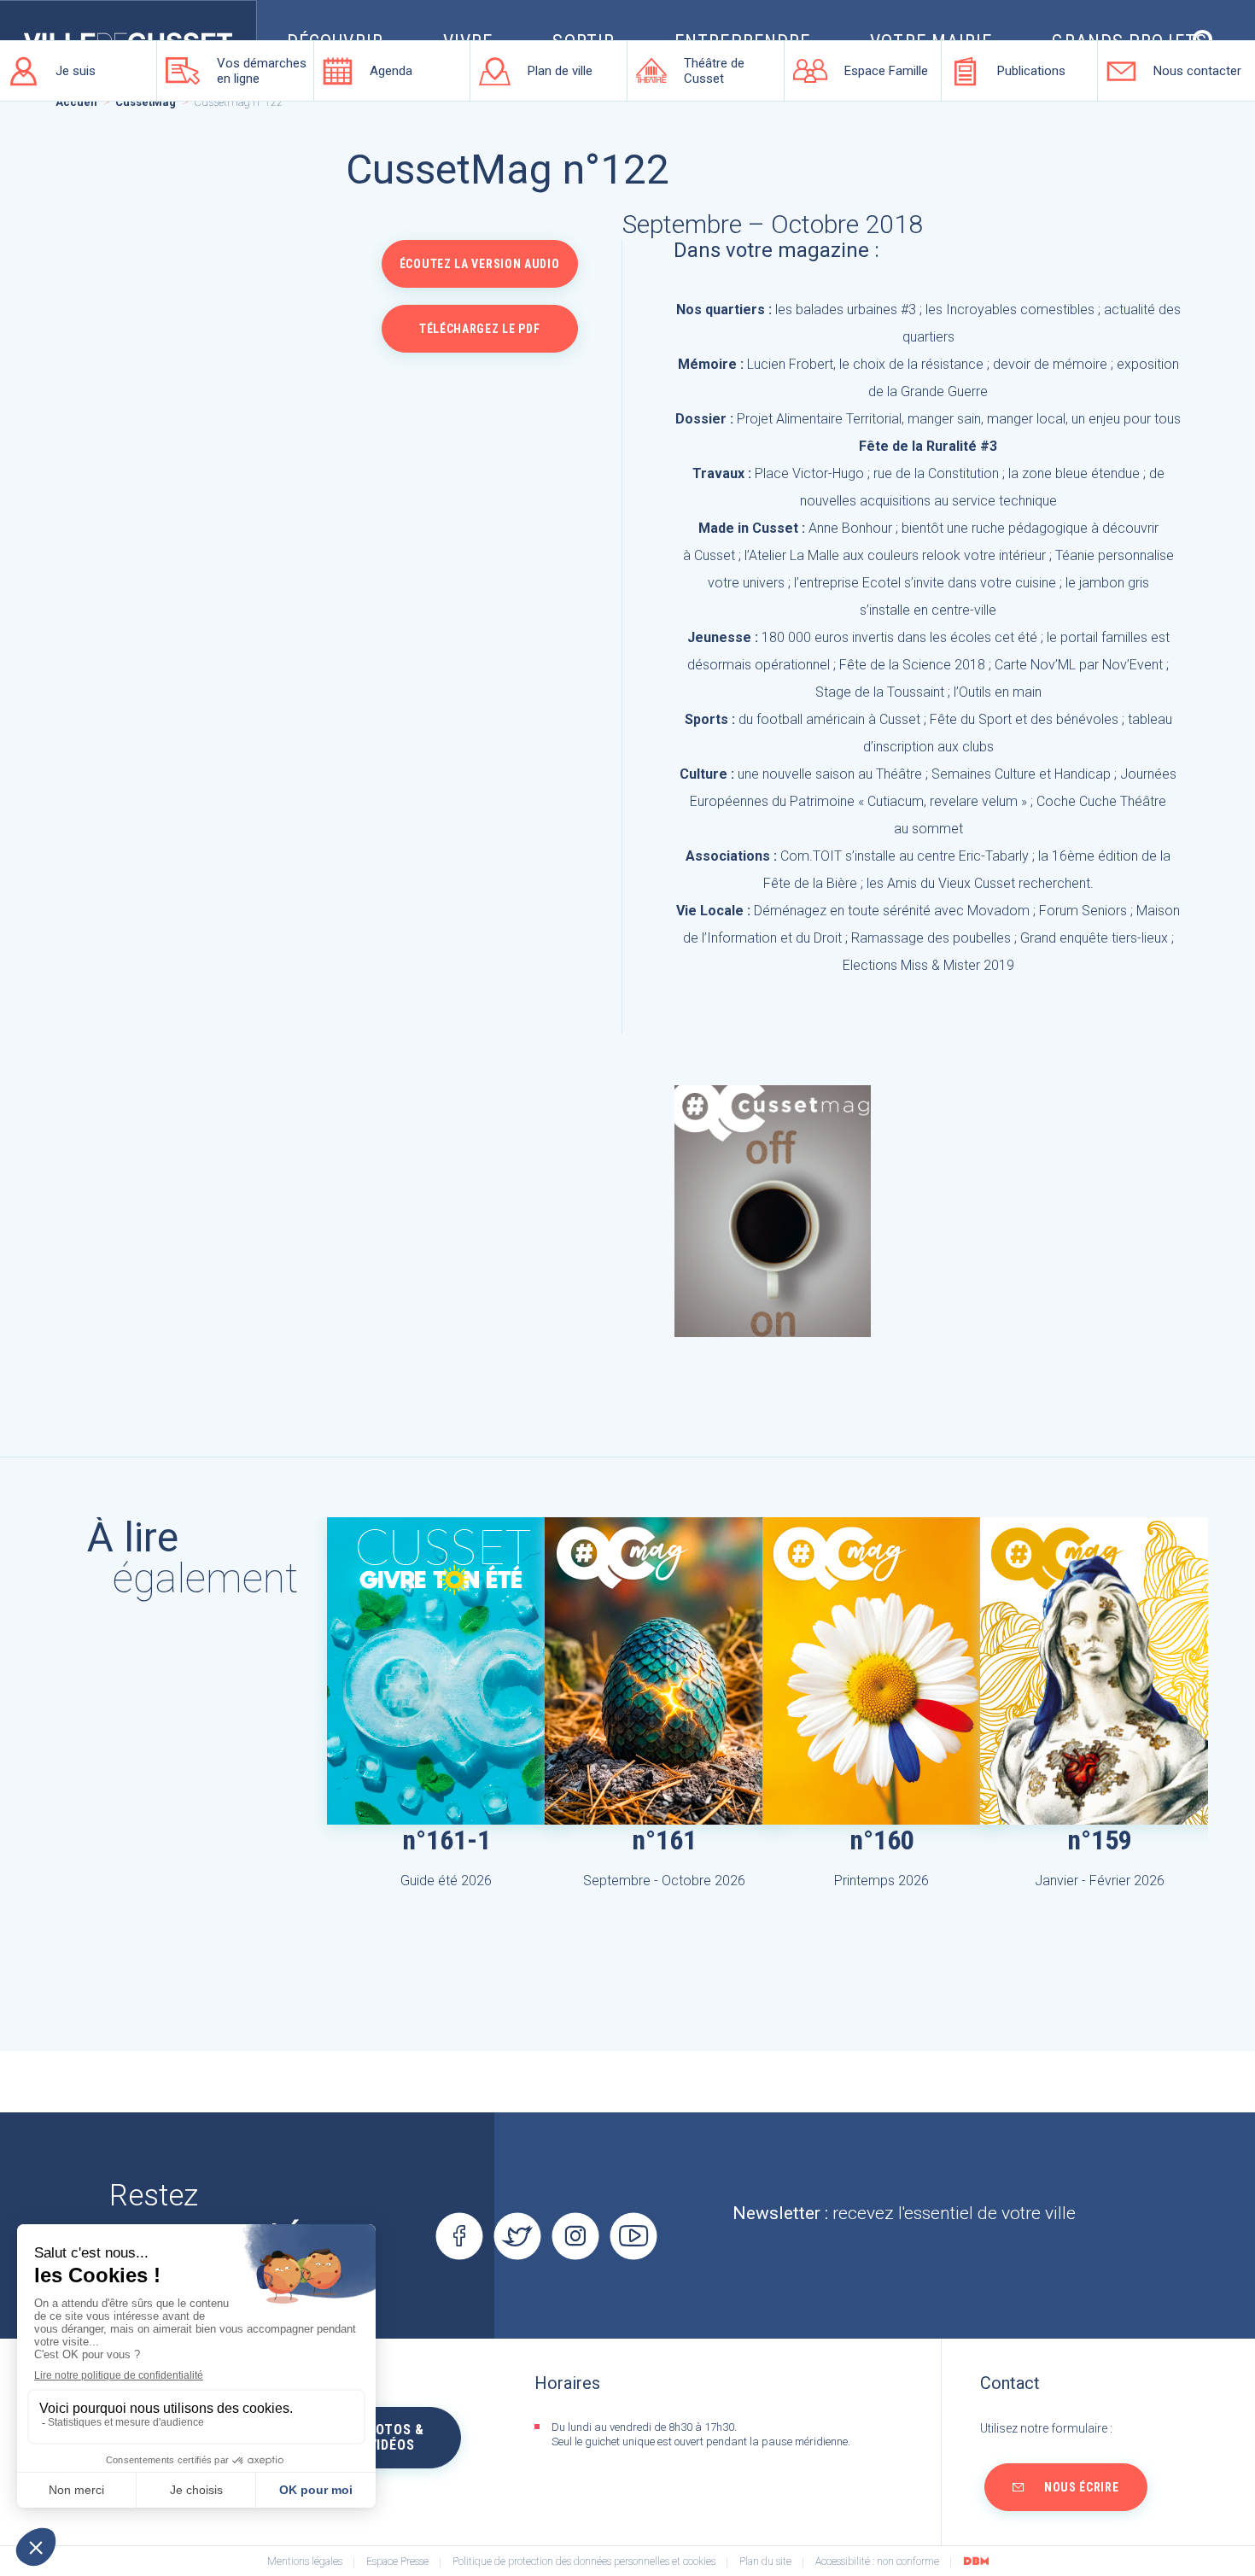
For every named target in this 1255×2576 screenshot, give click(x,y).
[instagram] (575, 2236)
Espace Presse (397, 2562)
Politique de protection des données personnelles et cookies (584, 2562)
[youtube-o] (633, 2236)
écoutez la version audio (480, 264)
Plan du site (765, 2562)
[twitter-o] (517, 2236)
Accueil (76, 102)
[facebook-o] (459, 2236)
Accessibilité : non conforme (877, 2562)
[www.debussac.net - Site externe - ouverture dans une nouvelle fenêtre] (976, 2561)
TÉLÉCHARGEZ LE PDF (480, 329)
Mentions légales (305, 2562)
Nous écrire (1082, 2487)
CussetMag (146, 102)
